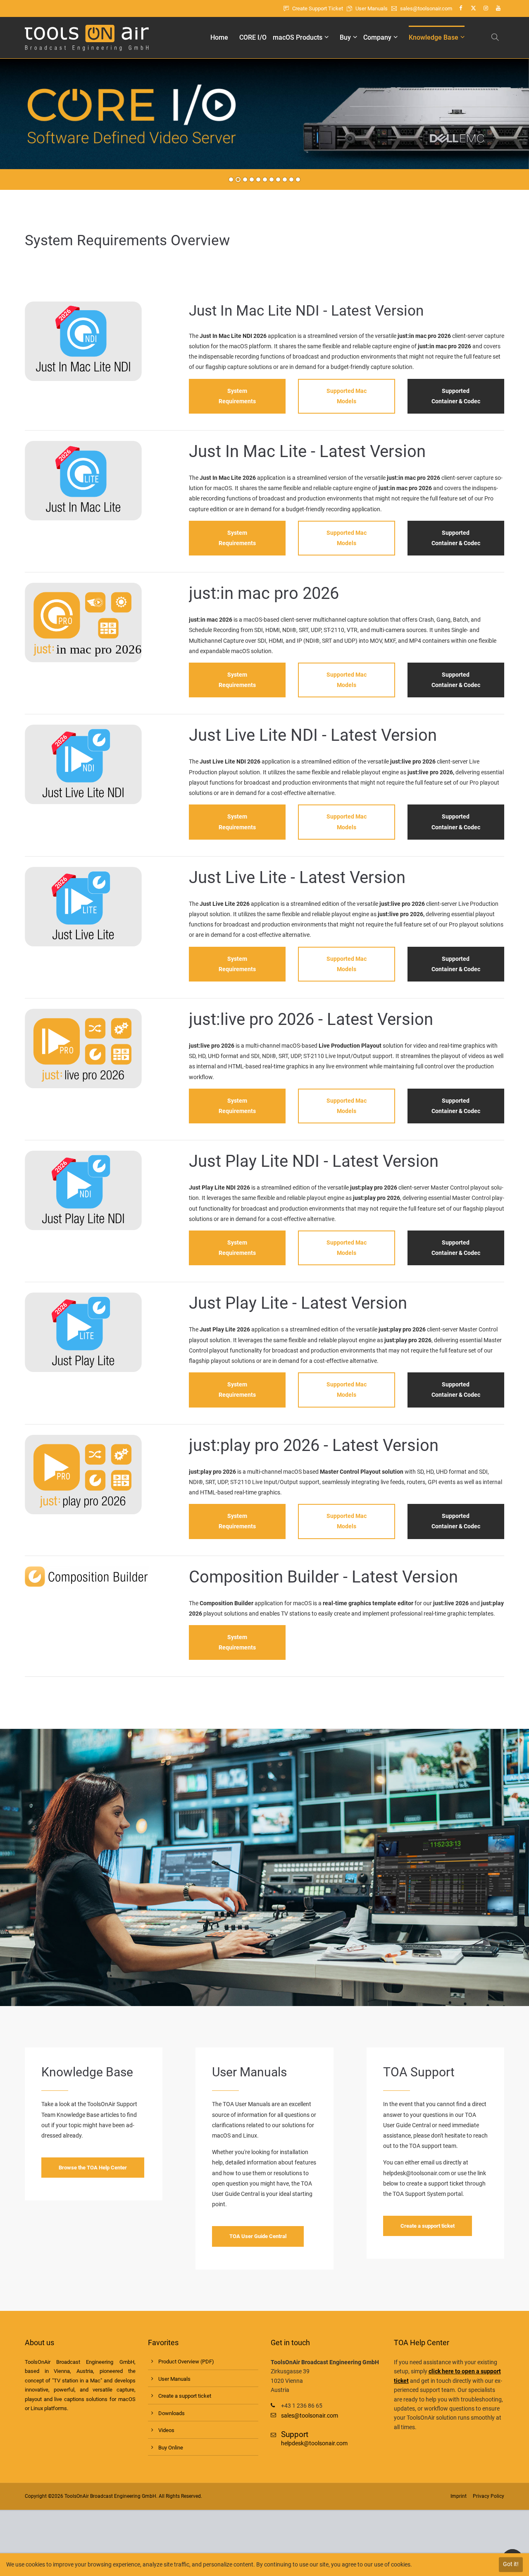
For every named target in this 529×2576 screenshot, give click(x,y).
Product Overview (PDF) (186, 2362)
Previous (19, 120)
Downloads (172, 2413)
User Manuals (372, 8)
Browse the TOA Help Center (93, 2168)
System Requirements (237, 396)
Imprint (459, 2496)
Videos (166, 2430)
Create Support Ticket (318, 8)
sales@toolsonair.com (427, 8)
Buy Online (171, 2448)
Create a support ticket (428, 2226)
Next (516, 120)
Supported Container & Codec (456, 396)
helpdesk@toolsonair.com (416, 2173)
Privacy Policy (488, 2496)
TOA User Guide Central (258, 2236)
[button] (496, 38)
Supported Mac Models (347, 396)
